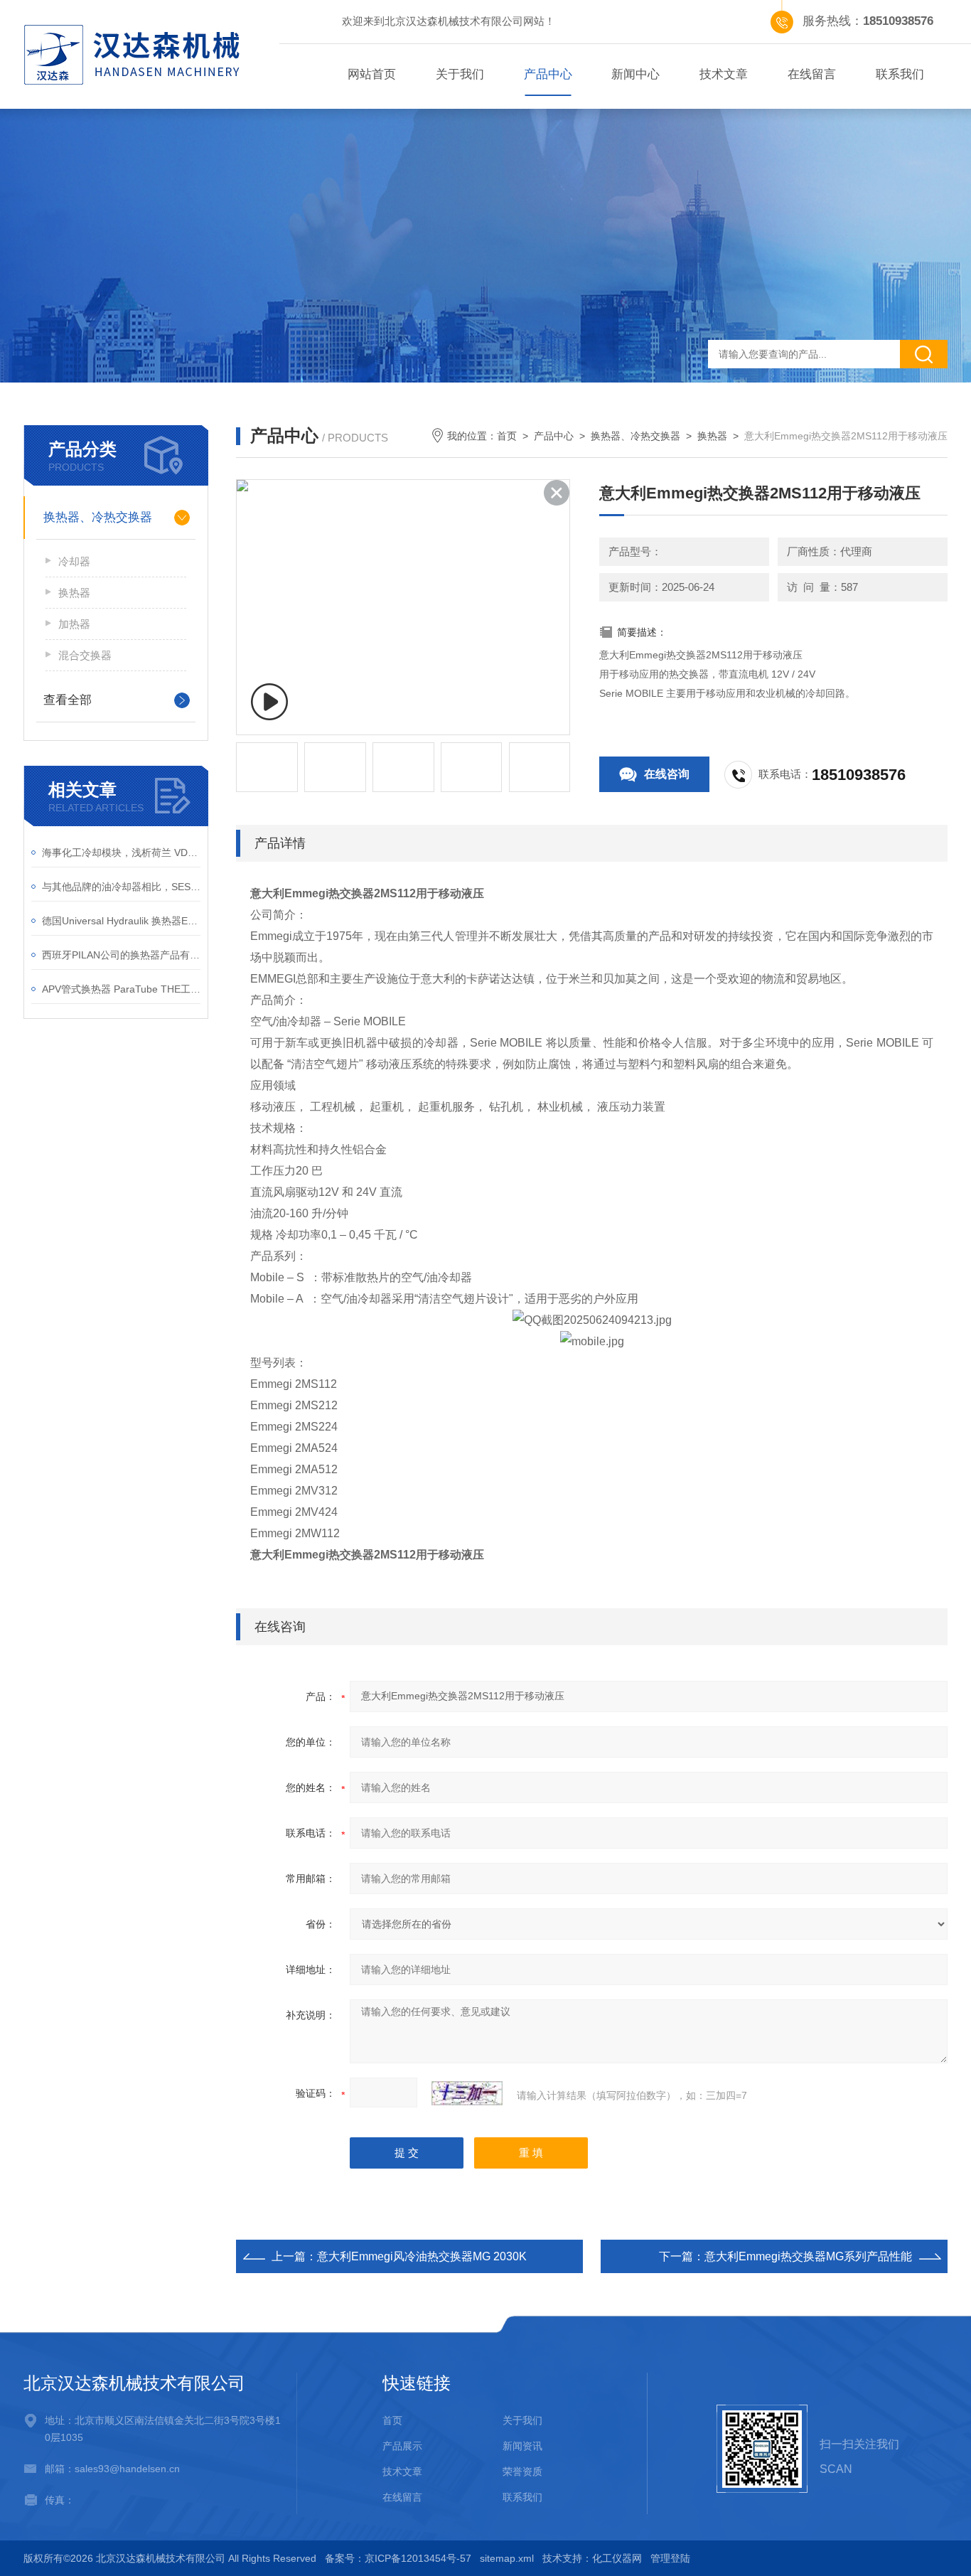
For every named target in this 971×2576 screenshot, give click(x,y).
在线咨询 (667, 774)
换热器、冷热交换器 (98, 517)
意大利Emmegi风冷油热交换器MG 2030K (422, 2256)
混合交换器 (85, 655)
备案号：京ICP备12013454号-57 (398, 2558)
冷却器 (74, 561)
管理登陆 (670, 2558)
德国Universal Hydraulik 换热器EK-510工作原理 (121, 921)
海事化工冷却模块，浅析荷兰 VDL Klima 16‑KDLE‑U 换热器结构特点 (121, 853)
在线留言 (812, 74)
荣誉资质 (522, 2471)
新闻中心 (635, 74)
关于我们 (460, 74)
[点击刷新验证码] (467, 2093)
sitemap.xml (507, 2558)
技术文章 (724, 74)
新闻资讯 (522, 2446)
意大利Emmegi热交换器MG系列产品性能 (808, 2256)
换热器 (74, 593)
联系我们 (900, 74)
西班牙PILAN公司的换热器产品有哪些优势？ (121, 955)
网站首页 (372, 74)
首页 (507, 436)
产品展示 (402, 2446)
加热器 (74, 624)
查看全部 (68, 700)
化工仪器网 (617, 2558)
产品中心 (548, 74)
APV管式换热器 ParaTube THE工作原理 (121, 989)
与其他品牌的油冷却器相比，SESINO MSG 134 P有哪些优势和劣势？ (121, 887)
